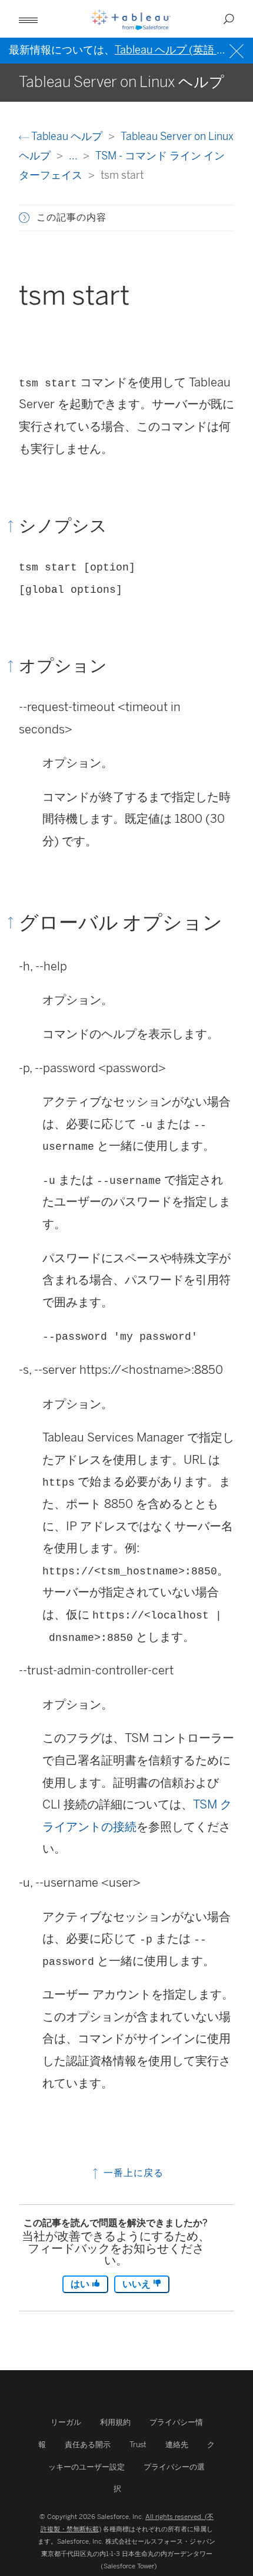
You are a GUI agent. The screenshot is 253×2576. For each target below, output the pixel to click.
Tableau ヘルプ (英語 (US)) (179, 50)
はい (81, 2284)
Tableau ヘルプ (67, 136)
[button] (24, 218)
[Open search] (229, 19)
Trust (138, 2445)
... (74, 156)
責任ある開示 (88, 2445)
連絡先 (177, 2445)
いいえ (138, 2284)
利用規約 (115, 2422)
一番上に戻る (132, 2173)
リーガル (66, 2422)
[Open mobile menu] (28, 19)
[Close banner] (238, 50)
